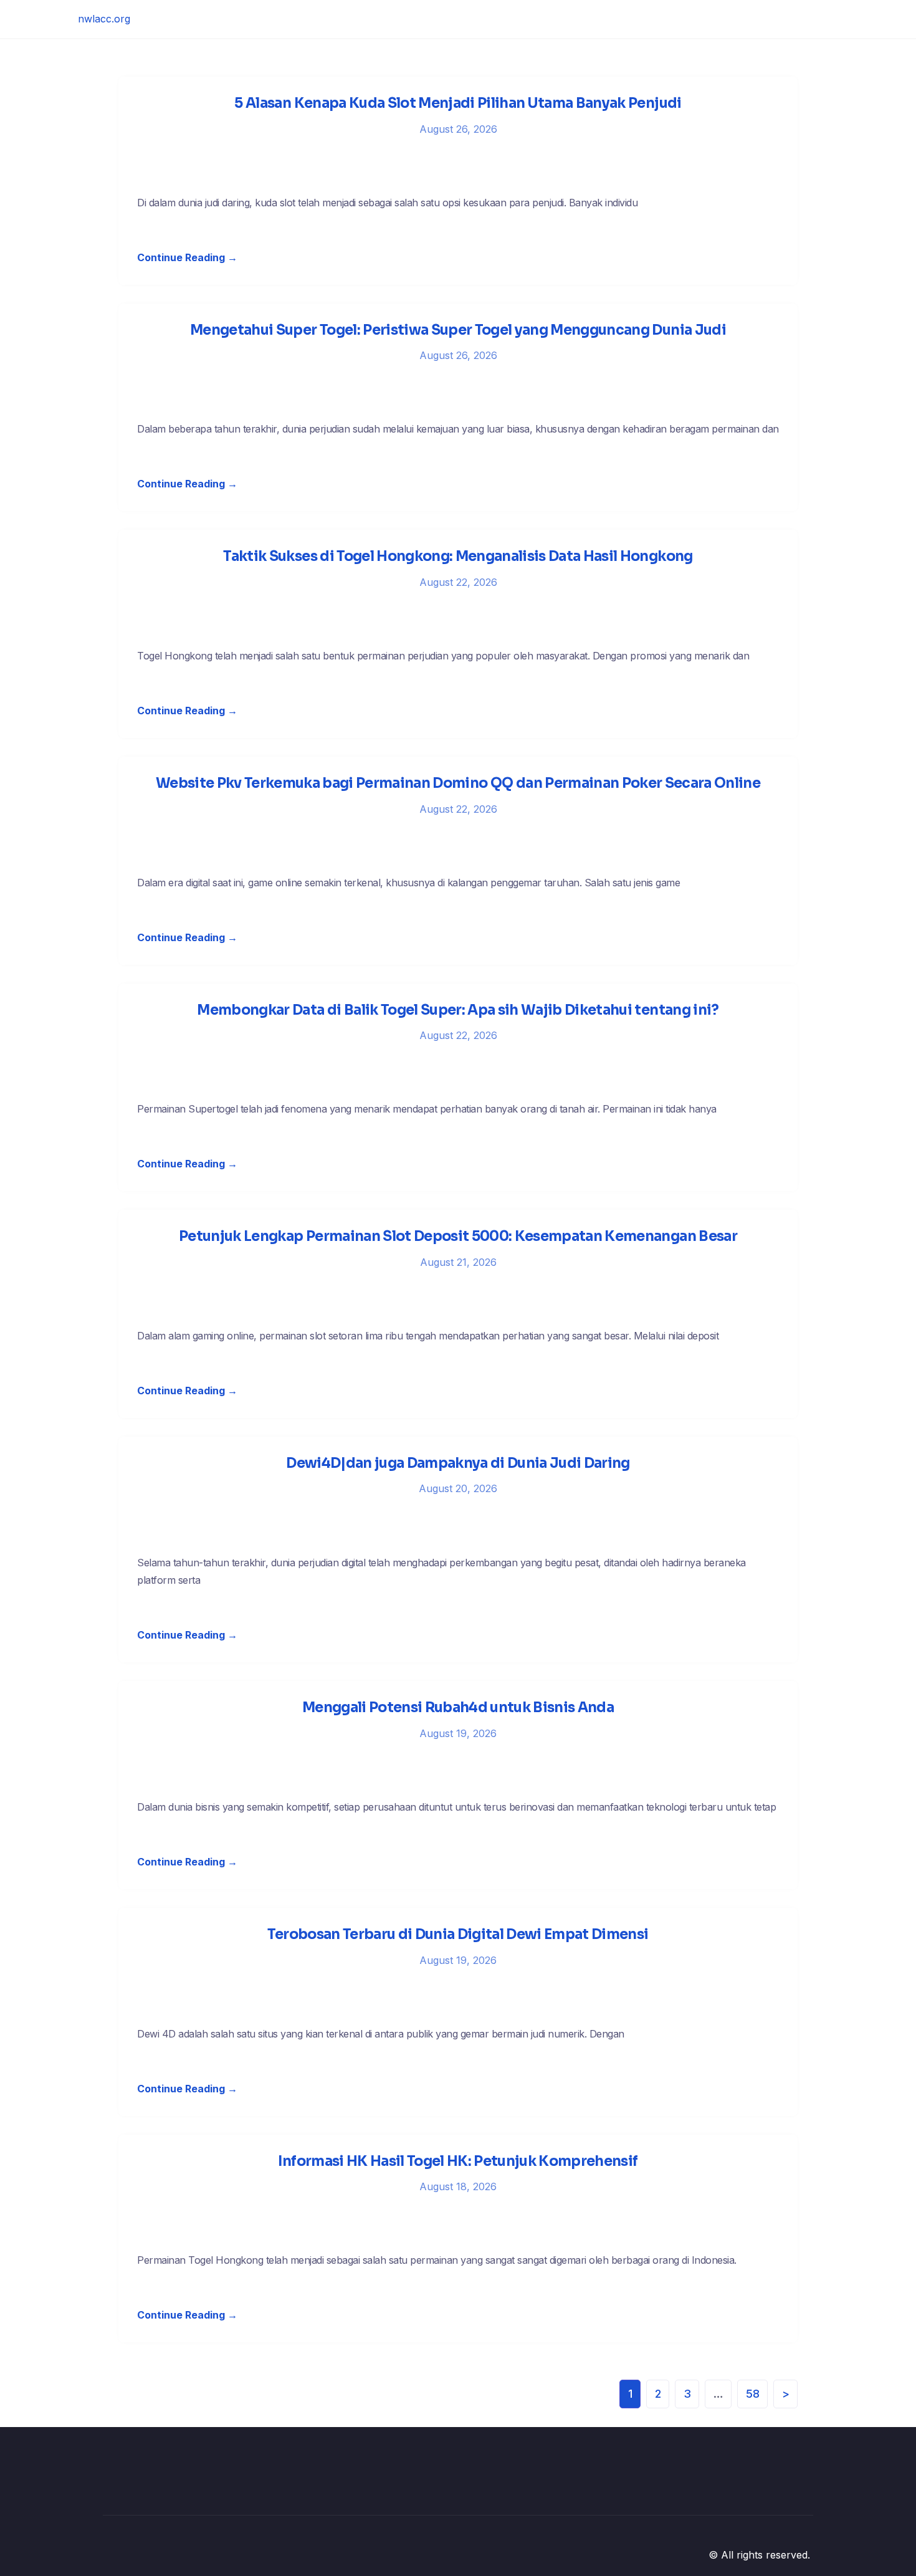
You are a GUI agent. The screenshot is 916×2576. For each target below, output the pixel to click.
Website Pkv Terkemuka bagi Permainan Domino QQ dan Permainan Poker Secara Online (458, 783)
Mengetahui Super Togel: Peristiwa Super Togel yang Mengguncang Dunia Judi (458, 330)
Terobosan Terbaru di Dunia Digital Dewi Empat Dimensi (458, 1934)
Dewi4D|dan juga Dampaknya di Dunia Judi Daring (458, 1463)
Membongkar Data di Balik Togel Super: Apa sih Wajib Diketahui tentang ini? (458, 1010)
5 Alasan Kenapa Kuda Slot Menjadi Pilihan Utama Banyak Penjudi (458, 103)
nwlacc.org (104, 19)
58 (753, 2394)
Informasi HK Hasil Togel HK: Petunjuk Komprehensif (458, 2161)
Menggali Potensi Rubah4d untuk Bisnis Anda (458, 1707)
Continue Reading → (187, 257)
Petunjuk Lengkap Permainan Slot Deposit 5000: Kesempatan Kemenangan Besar (458, 1236)
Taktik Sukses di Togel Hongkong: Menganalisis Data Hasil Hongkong (458, 556)
